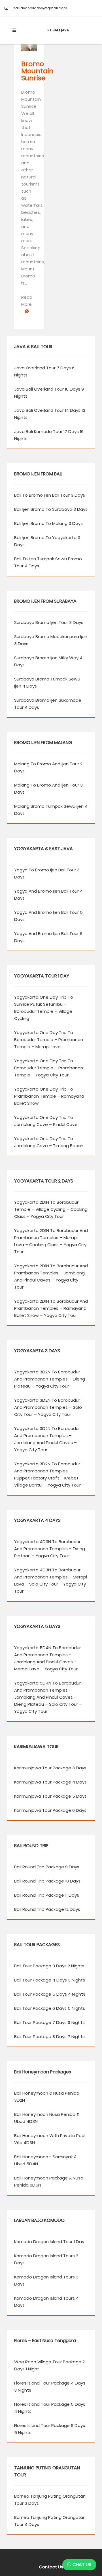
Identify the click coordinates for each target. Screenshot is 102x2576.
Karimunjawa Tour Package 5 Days (50, 1796)
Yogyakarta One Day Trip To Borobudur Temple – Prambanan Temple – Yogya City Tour (49, 1068)
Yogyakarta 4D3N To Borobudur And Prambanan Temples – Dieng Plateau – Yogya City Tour (50, 1549)
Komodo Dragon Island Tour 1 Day (49, 2242)
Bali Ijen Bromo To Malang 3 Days (48, 523)
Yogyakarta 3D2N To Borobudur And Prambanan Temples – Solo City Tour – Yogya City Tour (48, 1407)
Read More (27, 301)
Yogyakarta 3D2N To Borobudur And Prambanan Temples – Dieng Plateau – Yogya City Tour (50, 1379)
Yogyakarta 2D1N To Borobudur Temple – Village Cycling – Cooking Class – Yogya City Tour (51, 1209)
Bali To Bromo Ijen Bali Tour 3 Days (50, 495)
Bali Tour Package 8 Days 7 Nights (49, 2037)
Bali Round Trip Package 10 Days (47, 1881)
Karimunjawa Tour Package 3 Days (50, 1768)
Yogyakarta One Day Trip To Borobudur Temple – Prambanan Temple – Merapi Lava (49, 1040)
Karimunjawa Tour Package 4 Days (50, 1782)
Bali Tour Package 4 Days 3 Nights (50, 1980)
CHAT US (81, 2565)
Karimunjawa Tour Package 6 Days (50, 1810)
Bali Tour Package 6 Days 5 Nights (50, 2008)
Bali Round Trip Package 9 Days (47, 1867)
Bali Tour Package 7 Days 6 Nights (49, 2022)
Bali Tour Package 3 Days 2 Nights (49, 1966)
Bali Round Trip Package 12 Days (47, 1909)
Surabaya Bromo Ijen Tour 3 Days (49, 622)
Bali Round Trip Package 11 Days (47, 1895)
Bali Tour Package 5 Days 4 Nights (50, 1994)
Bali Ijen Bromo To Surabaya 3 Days (51, 509)
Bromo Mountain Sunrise (37, 71)
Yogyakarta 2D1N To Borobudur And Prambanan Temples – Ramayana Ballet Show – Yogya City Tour (51, 1308)
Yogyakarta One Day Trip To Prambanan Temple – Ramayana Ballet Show (49, 1096)
